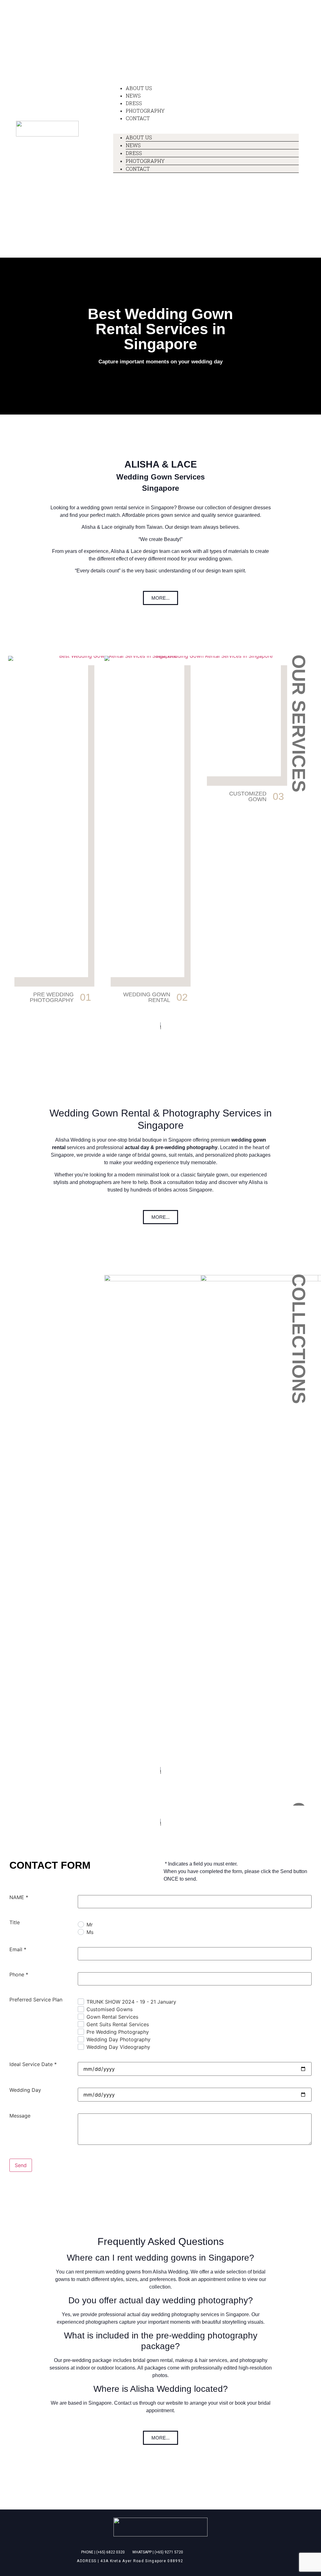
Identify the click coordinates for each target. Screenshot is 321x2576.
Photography (145, 111)
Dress (134, 103)
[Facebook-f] (88, 87)
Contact (138, 118)
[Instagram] (100, 87)
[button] (160, 598)
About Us (139, 88)
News (133, 96)
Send (21, 2315)
